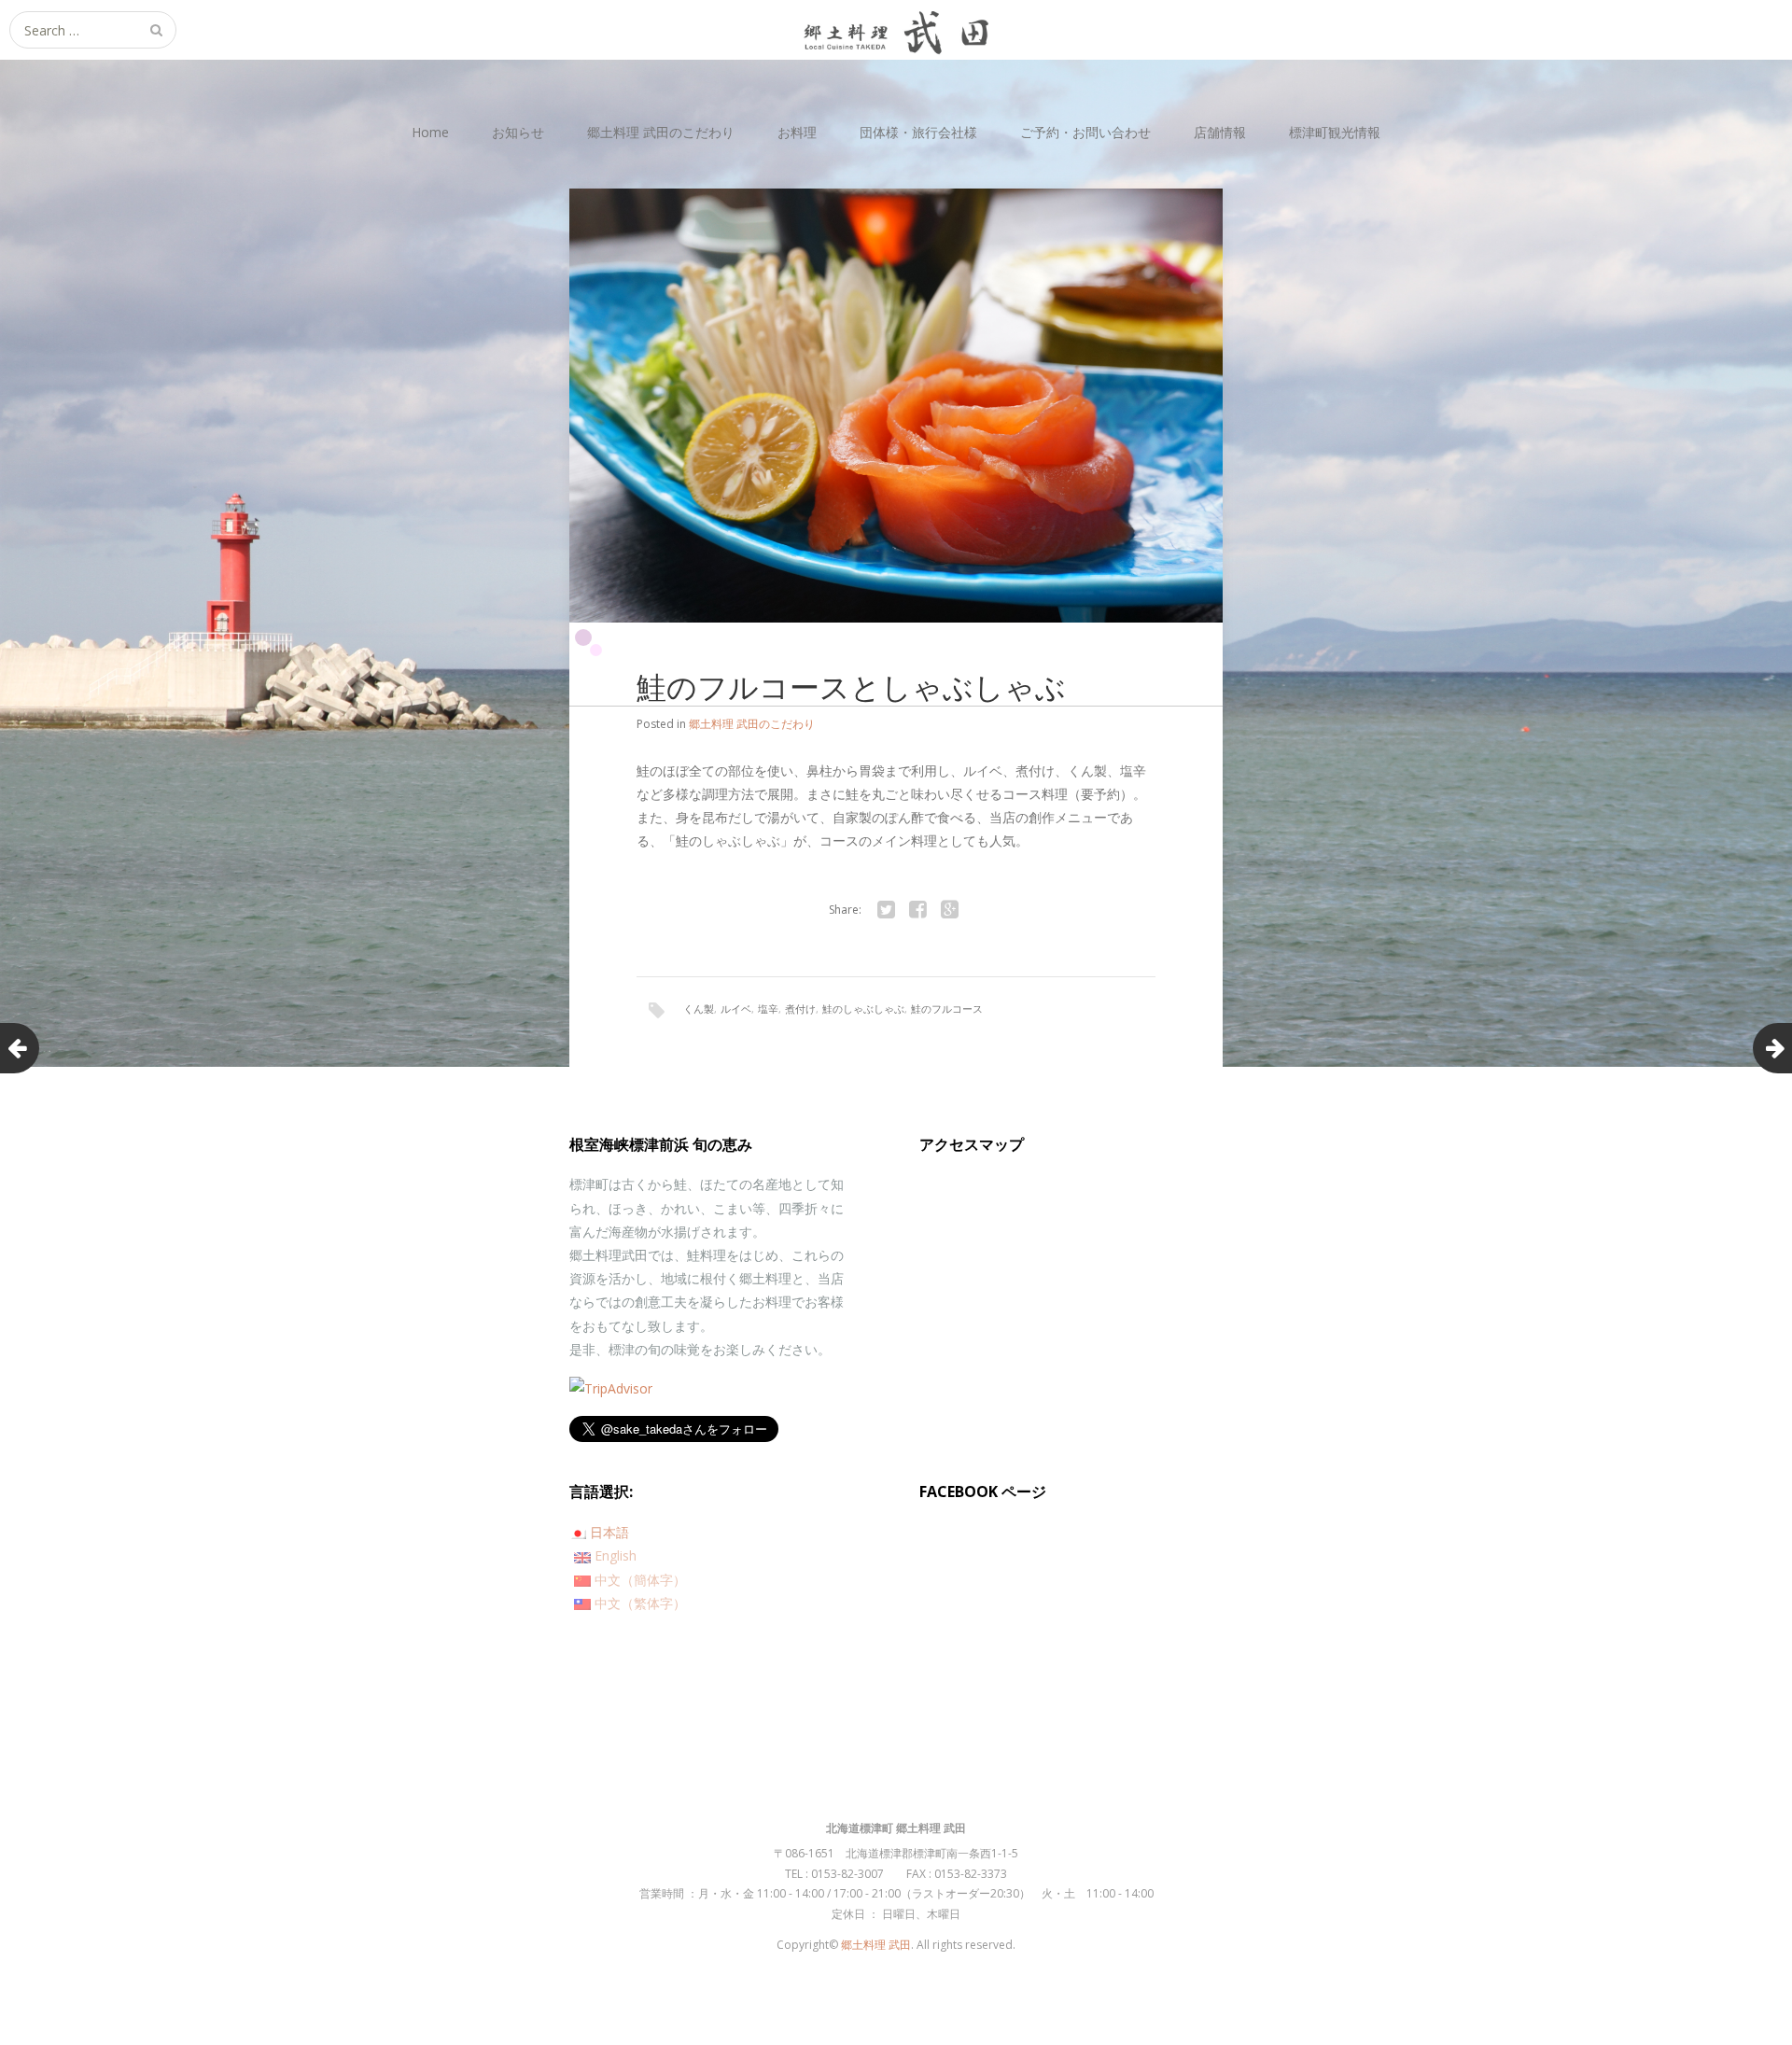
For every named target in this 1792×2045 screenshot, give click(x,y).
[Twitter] (886, 910)
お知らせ (518, 132)
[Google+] (949, 910)
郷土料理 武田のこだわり (661, 132)
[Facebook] (917, 910)
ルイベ (736, 1008)
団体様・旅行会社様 (918, 132)
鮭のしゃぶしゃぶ (863, 1008)
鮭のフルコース (947, 1008)
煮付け (800, 1008)
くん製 (699, 1008)
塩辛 (768, 1008)
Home (430, 132)
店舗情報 (1220, 132)
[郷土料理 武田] (896, 30)
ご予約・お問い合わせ (1085, 132)
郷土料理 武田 (876, 1945)
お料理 (797, 132)
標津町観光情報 (1335, 132)
